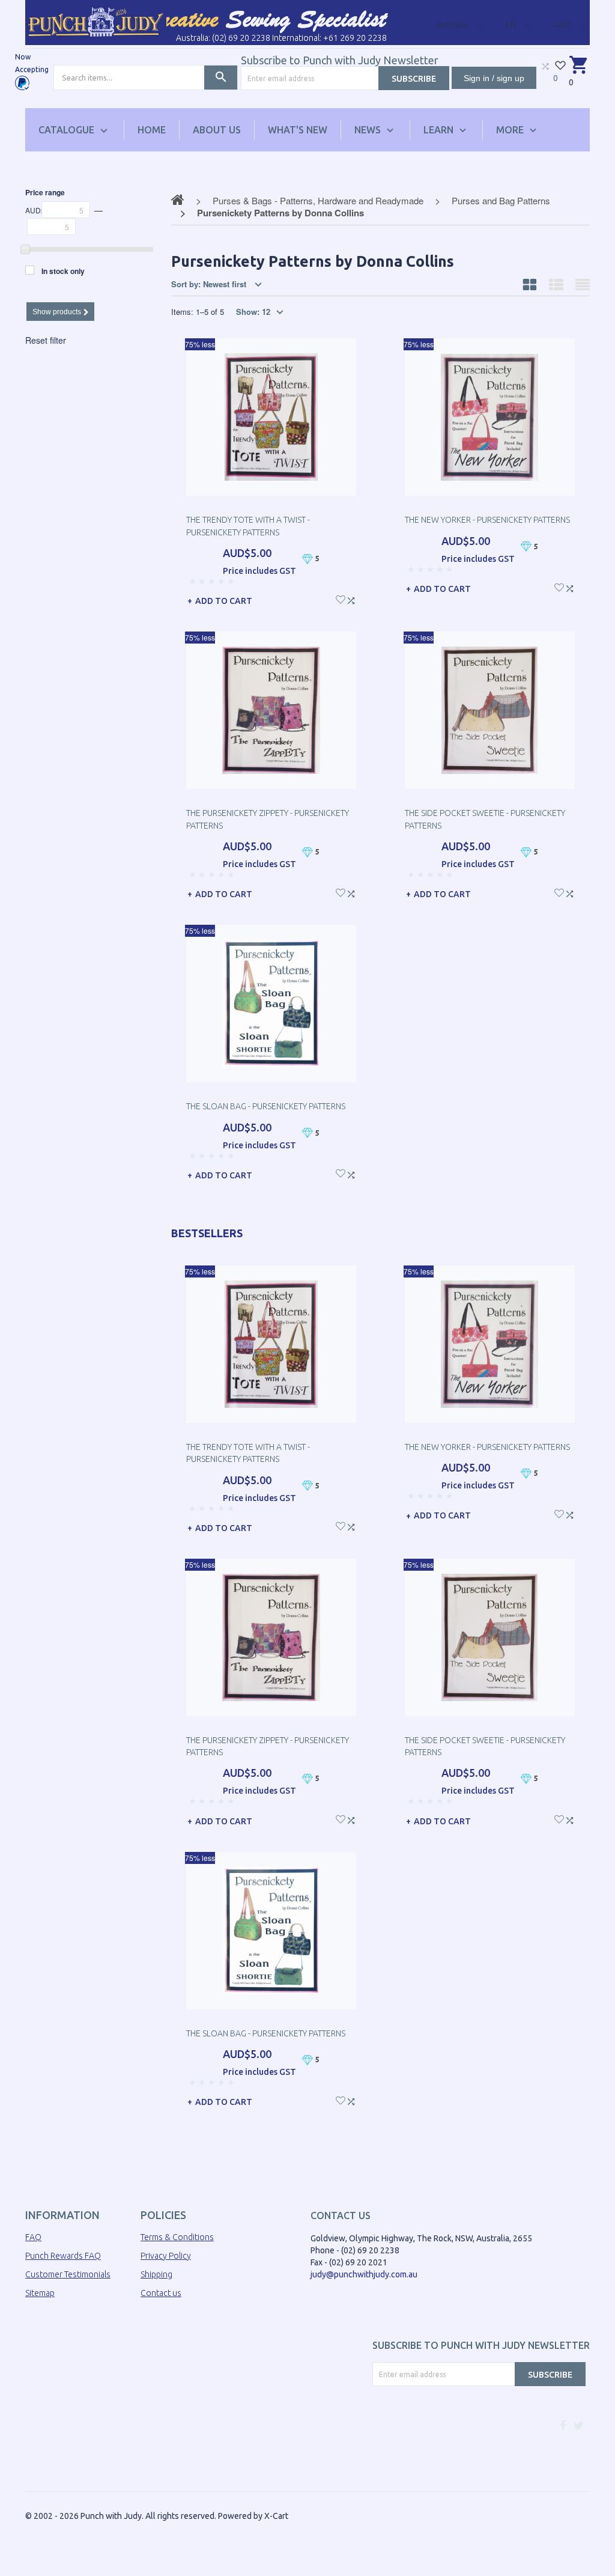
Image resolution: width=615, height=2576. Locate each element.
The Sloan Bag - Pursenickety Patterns (266, 1106)
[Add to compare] (351, 599)
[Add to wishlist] (341, 598)
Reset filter (46, 340)
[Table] (583, 284)
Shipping (156, 2274)
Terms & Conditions (177, 2237)
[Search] (221, 78)
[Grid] (530, 284)
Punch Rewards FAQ (63, 2256)
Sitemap (40, 2293)
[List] (556, 284)
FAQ (33, 2237)
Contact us (161, 2293)
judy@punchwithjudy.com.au (364, 2274)
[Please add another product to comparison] (545, 66)
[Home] (96, 22)
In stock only (63, 271)
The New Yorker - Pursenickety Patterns (487, 520)
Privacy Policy (166, 2256)
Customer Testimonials (68, 2274)
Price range (45, 192)
